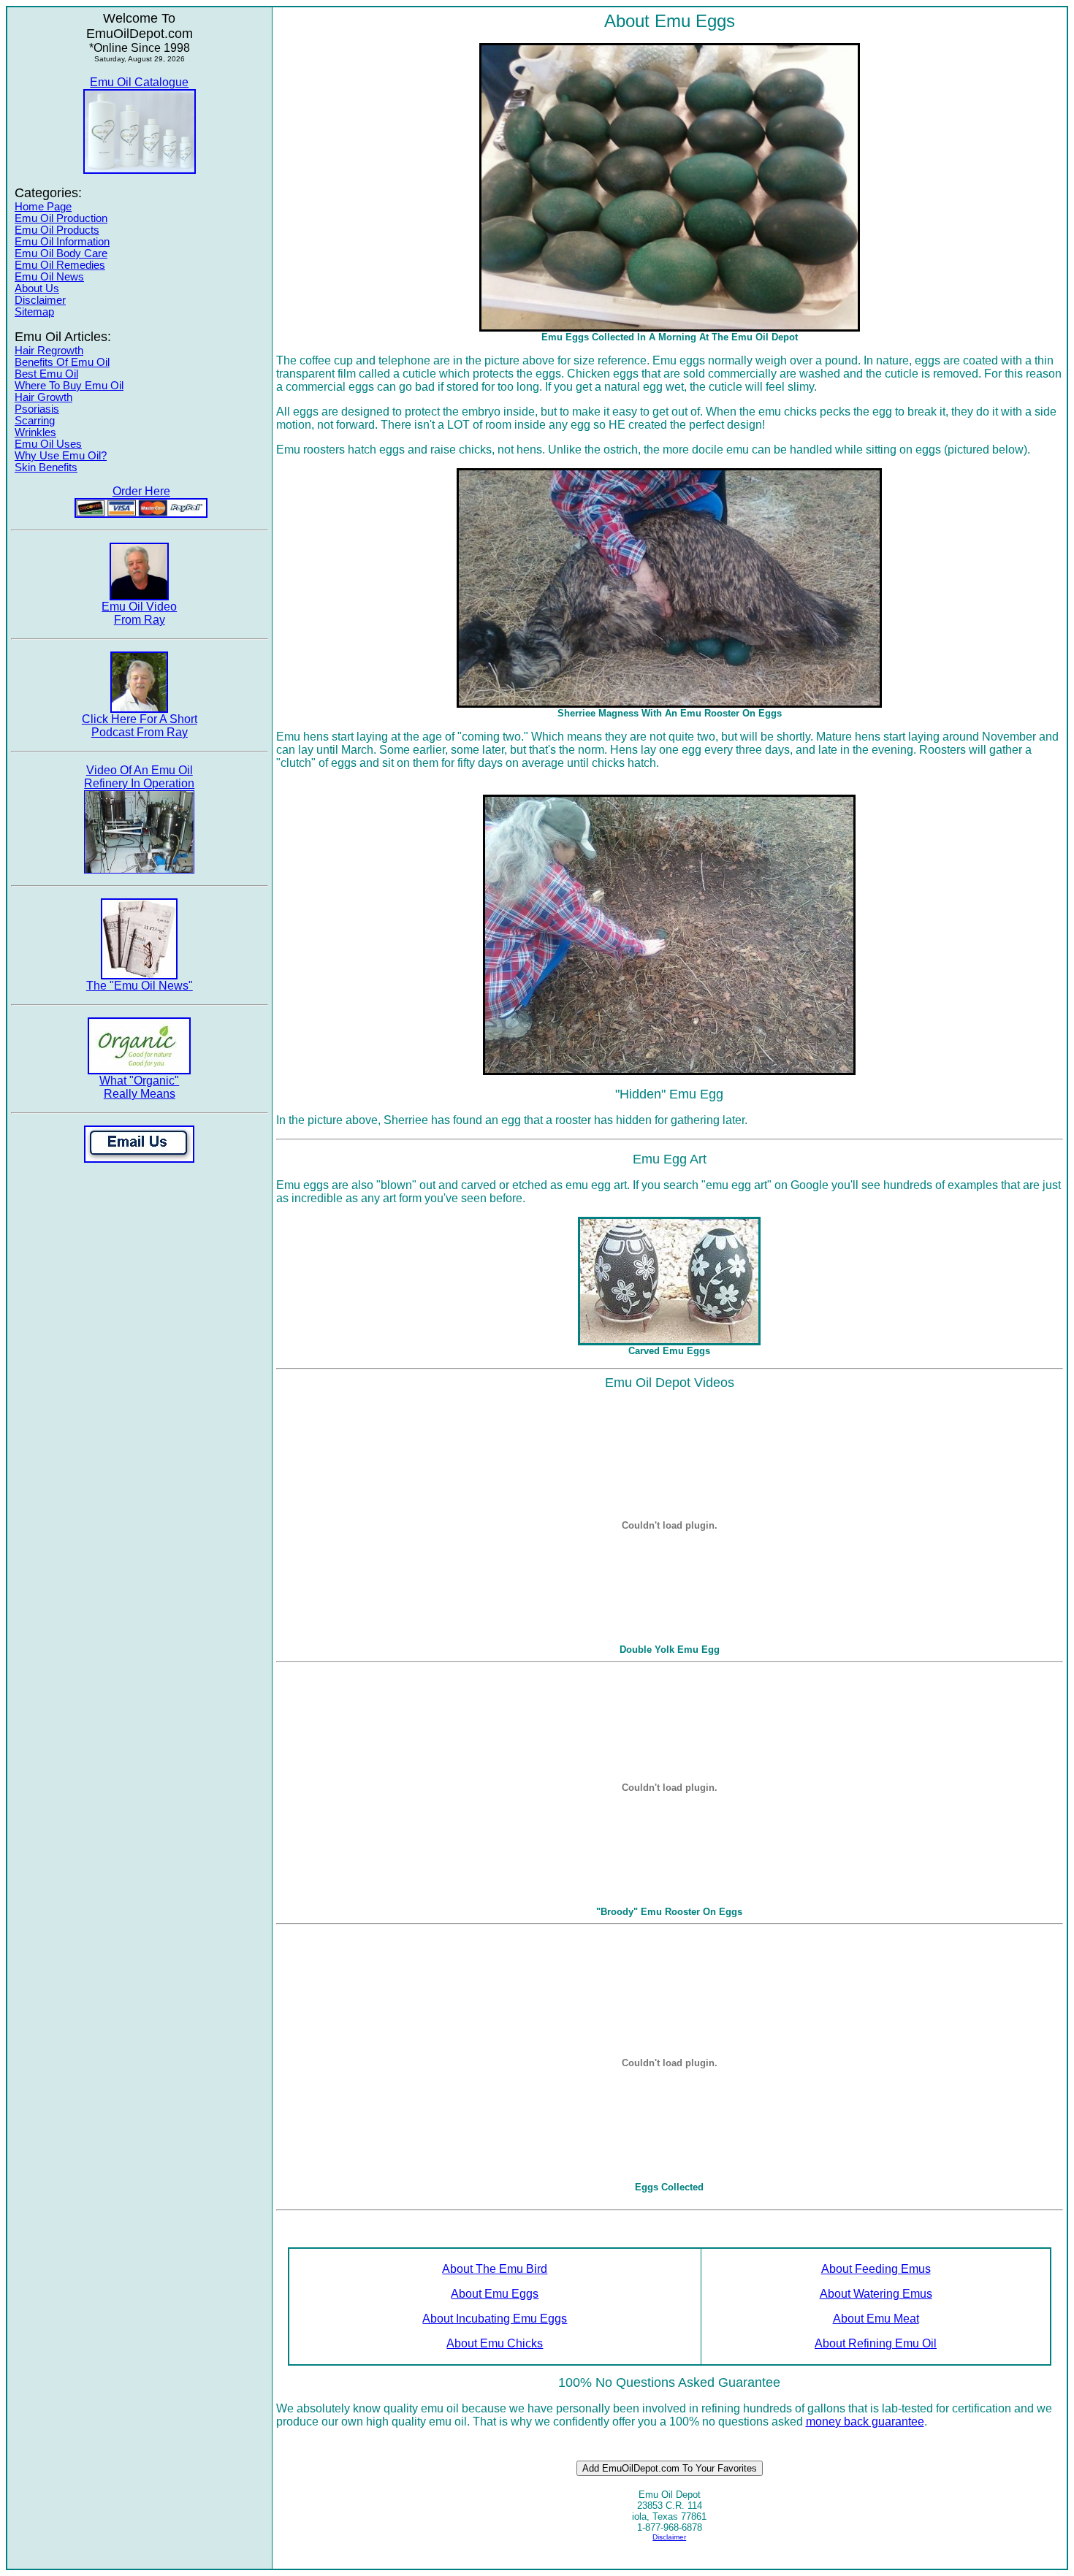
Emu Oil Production (61, 218)
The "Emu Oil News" (140, 986)
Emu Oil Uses (48, 444)
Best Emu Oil (46, 374)
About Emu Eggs (495, 2294)
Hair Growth (43, 397)
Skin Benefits (46, 467)
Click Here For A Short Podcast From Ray (140, 726)
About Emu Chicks (495, 2343)
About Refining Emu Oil (876, 2343)
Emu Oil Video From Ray (139, 613)
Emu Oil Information (62, 242)
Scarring (35, 421)
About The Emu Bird (495, 2269)
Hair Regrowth (49, 351)
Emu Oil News (49, 277)
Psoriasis (37, 409)
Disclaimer (40, 300)
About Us (37, 288)
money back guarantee (865, 2422)
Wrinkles (35, 432)
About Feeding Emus (876, 2269)
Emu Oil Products (57, 230)
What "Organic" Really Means (139, 1087)
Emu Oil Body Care (61, 253)
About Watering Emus (876, 2294)
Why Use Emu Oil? (61, 456)
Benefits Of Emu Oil (62, 362)
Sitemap (34, 312)
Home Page (43, 207)
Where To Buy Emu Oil (69, 386)
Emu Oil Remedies (60, 265)
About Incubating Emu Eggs (495, 2319)
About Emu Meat (876, 2319)
